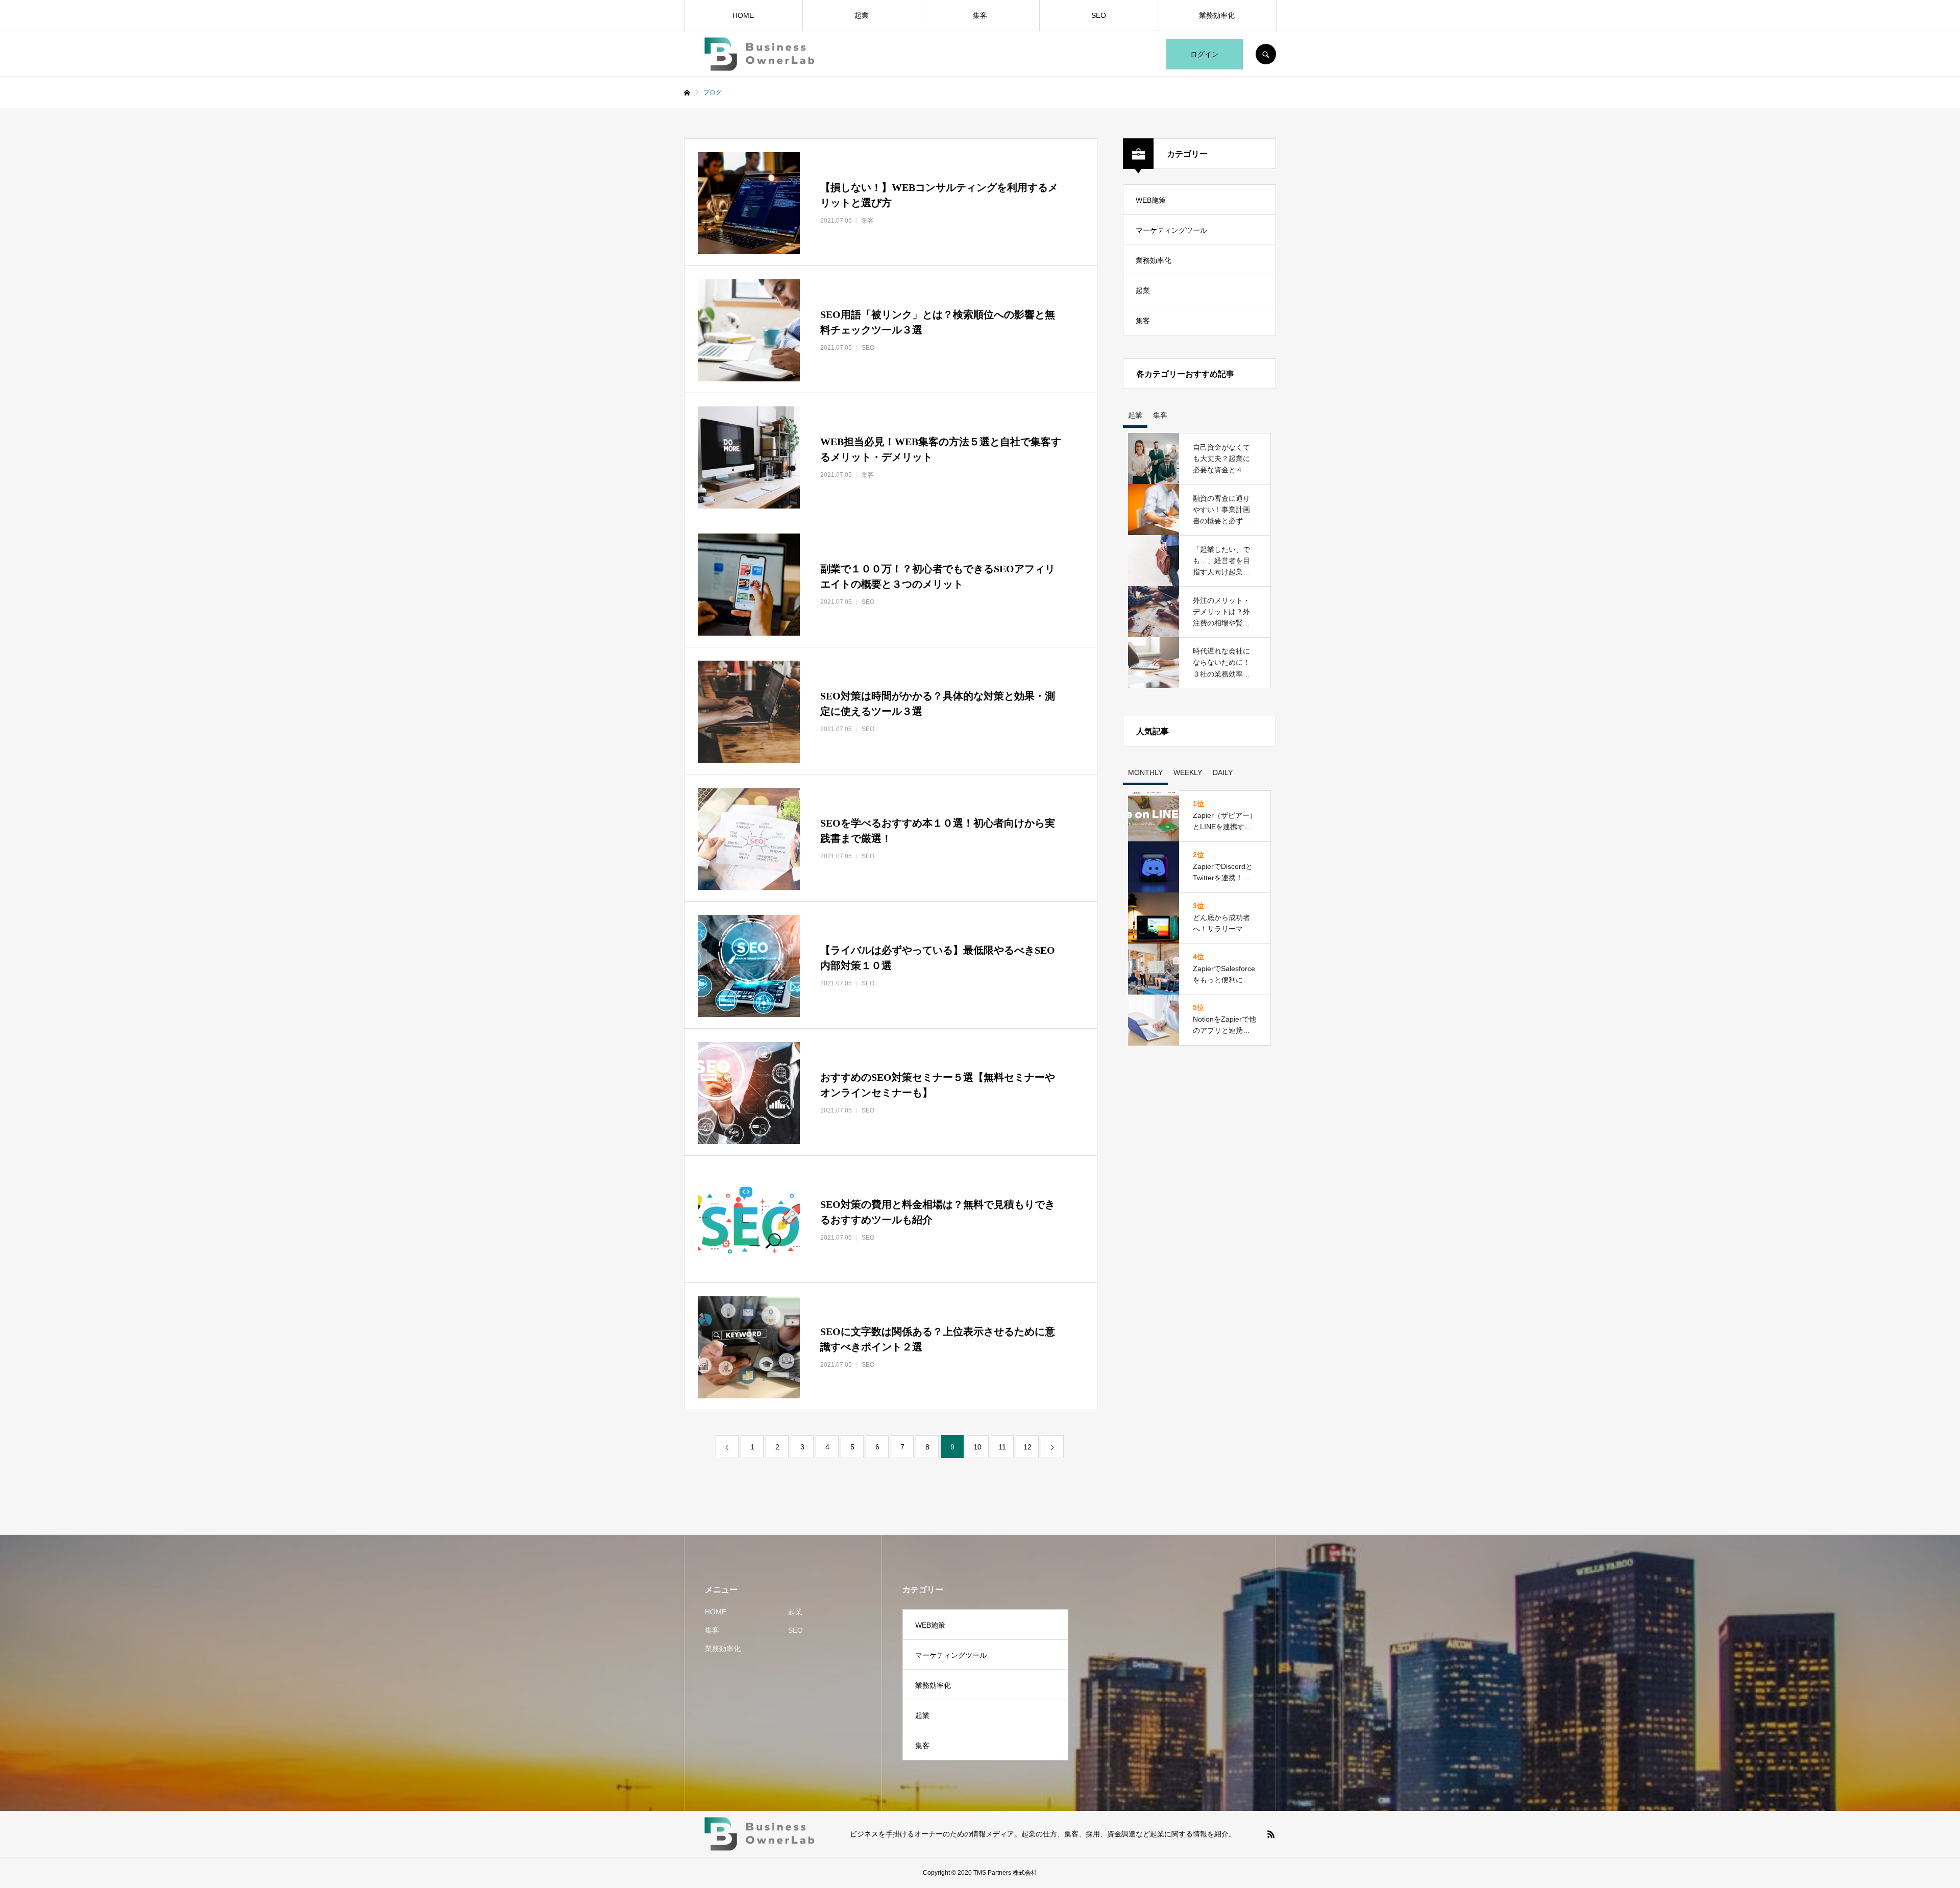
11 (1002, 1447)
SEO (1099, 15)
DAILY (1223, 772)
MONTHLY (1145, 772)
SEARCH (1266, 54)
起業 (862, 15)
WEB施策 (1151, 200)
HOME (743, 15)
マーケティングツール (1171, 230)
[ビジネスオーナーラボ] (761, 54)
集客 (980, 15)
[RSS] (1271, 1834)
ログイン (1205, 54)
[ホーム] (687, 93)
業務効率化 (1217, 15)
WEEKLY (1188, 772)
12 (1027, 1447)
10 (977, 1447)
